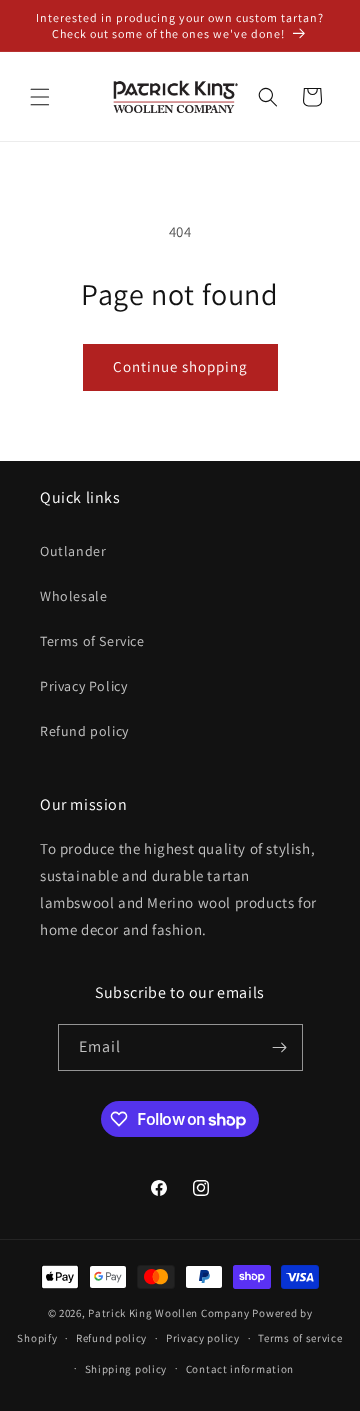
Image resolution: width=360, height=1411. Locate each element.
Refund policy (84, 731)
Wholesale (73, 596)
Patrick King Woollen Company (169, 1313)
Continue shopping (180, 366)
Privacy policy (203, 1338)
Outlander (73, 551)
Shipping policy (126, 1369)
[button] (40, 97)
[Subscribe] (280, 1047)
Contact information (240, 1369)
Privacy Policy (83, 686)
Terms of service (300, 1338)
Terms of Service (92, 641)
